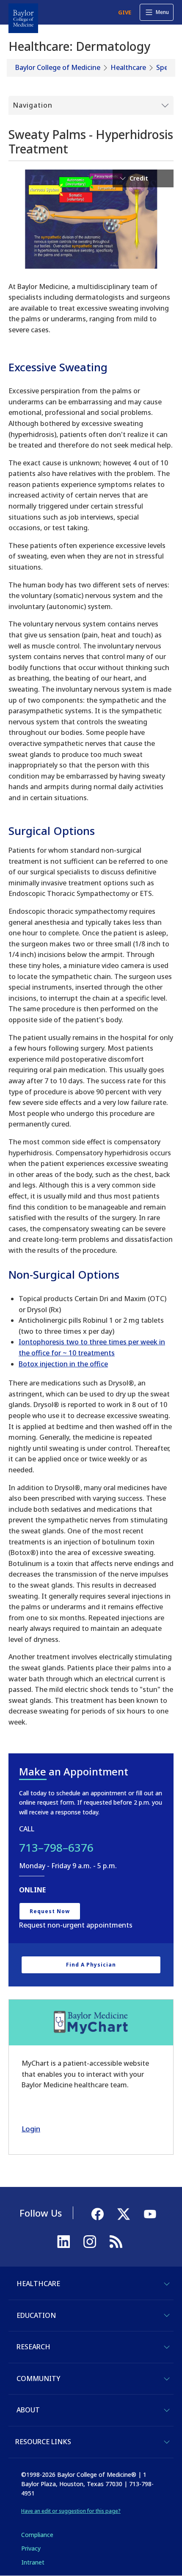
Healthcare (128, 67)
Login (31, 2129)
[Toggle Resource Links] (167, 2442)
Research (33, 2347)
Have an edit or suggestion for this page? (71, 2511)
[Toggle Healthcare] (167, 2284)
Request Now (50, 1911)
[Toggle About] (167, 2410)
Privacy (31, 2548)
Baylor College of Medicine (58, 67)
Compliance (37, 2535)
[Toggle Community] (167, 2379)
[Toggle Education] (167, 2315)
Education (36, 2315)
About (28, 2410)
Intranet (33, 2562)
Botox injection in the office (63, 1364)
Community (38, 2378)
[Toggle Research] (167, 2347)
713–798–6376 (56, 1847)
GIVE (125, 12)
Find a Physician (91, 1965)
